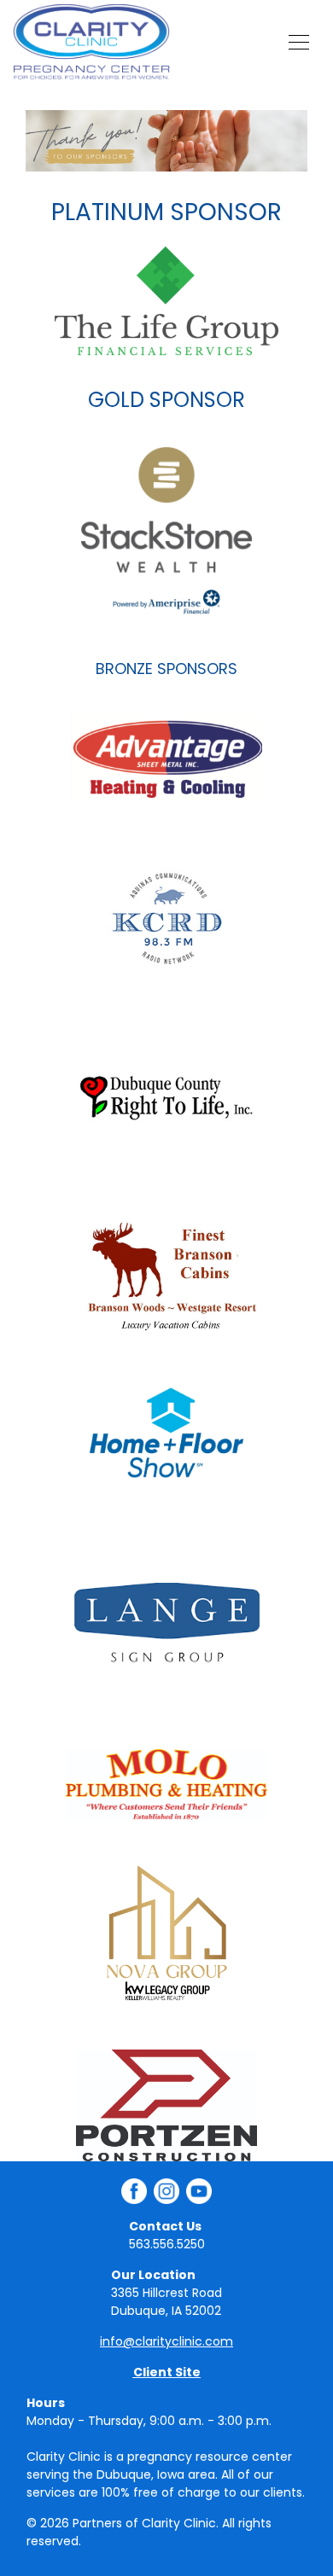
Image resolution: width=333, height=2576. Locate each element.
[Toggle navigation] (299, 42)
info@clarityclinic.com (166, 2341)
